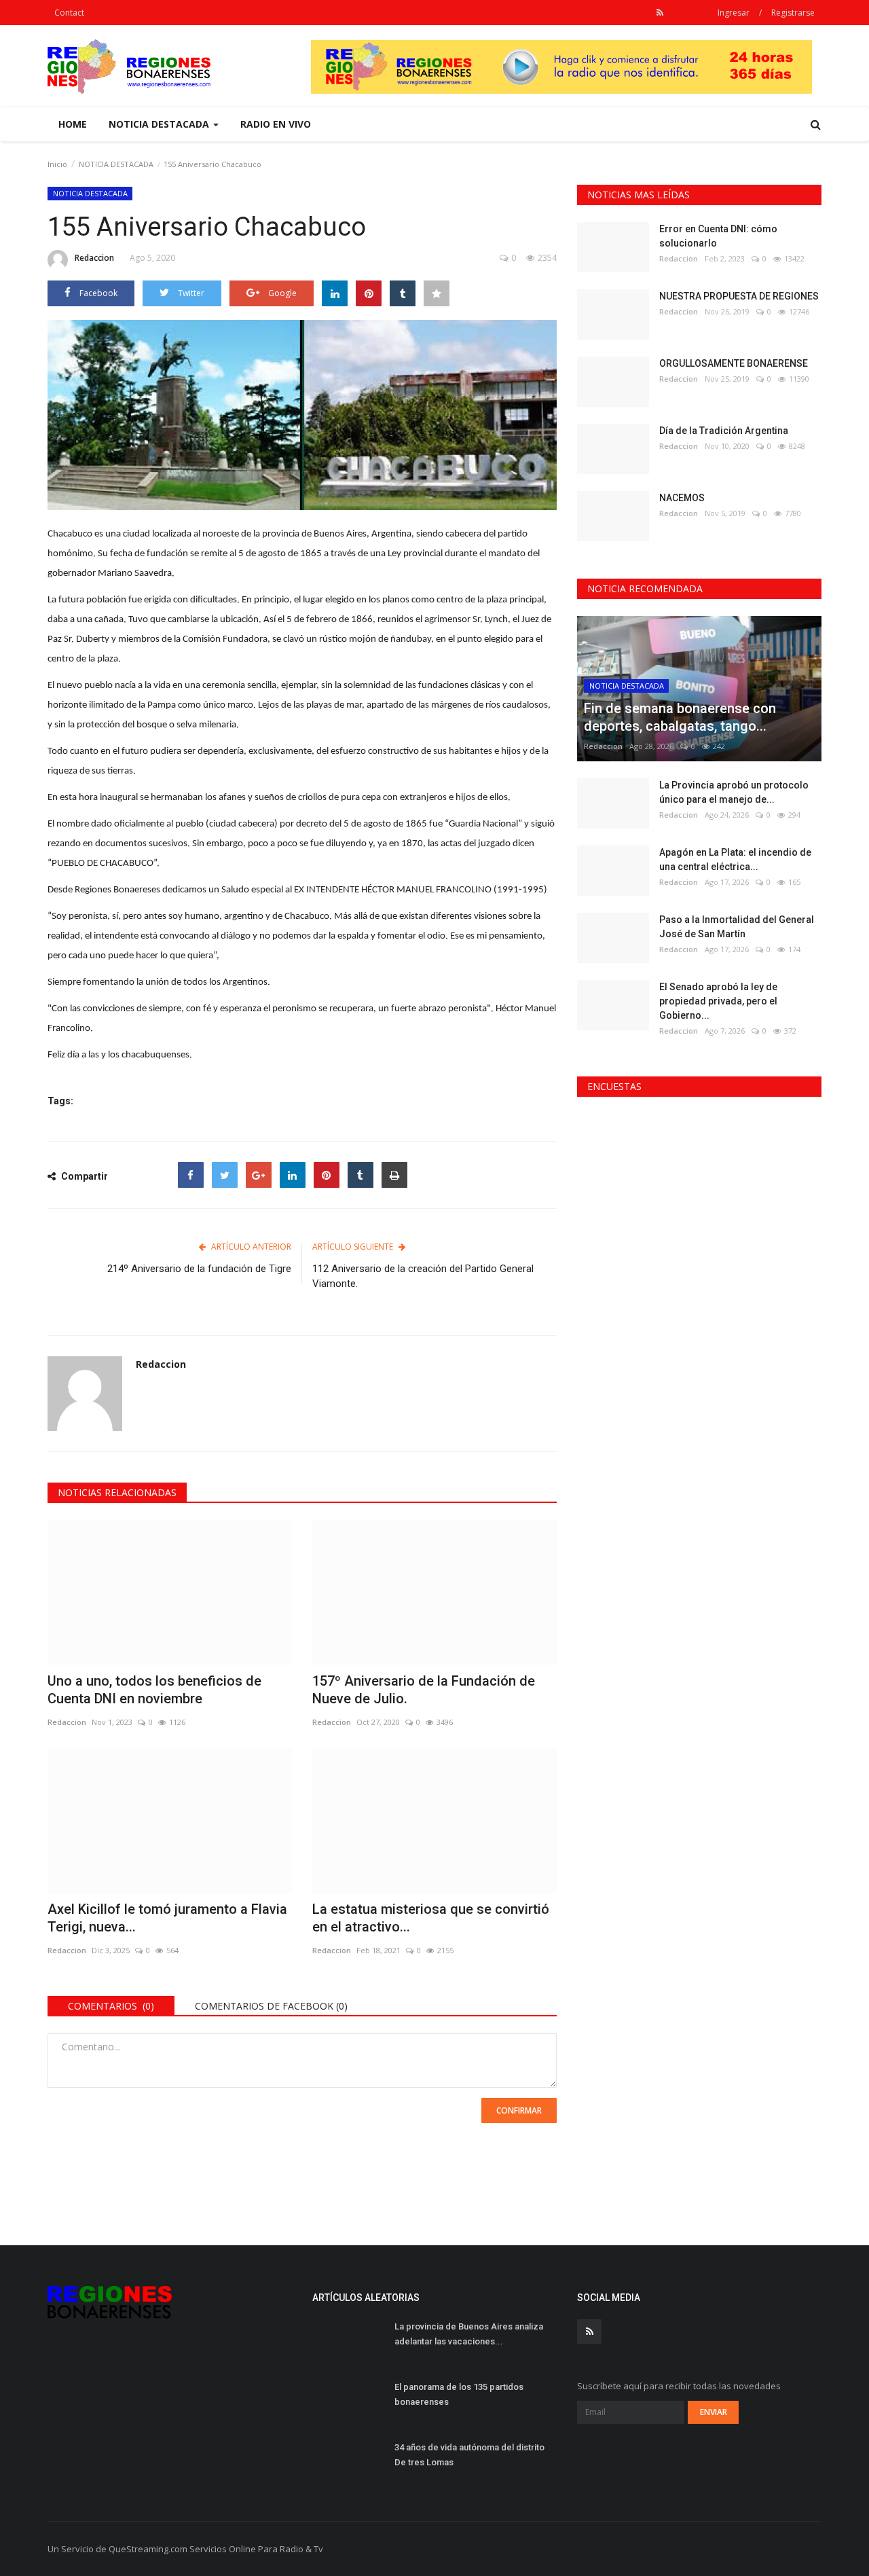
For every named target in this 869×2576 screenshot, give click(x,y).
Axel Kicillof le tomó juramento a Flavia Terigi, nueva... (167, 1918)
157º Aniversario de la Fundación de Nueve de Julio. (424, 1690)
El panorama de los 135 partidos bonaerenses (459, 2394)
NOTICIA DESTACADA (116, 164)
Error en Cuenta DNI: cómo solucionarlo (718, 236)
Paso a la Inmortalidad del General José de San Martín (737, 927)
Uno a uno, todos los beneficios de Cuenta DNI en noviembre (154, 1690)
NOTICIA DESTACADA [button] (160, 124)
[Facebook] (191, 1175)
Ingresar (734, 13)
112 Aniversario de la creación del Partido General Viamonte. (423, 1276)
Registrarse (793, 13)
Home (73, 124)
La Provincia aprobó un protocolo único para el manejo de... (734, 792)
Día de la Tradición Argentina (724, 431)
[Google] (259, 1175)
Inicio (57, 164)
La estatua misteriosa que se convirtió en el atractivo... (431, 1918)
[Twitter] (225, 1175)
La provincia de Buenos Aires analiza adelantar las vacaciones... (469, 2334)
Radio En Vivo (276, 124)
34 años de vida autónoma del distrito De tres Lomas (469, 2455)
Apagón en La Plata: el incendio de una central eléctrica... (735, 859)
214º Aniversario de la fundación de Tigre (199, 1269)
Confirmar (519, 2110)
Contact (69, 13)
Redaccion (94, 258)
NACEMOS (682, 498)
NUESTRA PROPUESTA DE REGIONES (739, 296)
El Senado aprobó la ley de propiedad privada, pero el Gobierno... (718, 1001)
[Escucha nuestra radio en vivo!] (561, 66)
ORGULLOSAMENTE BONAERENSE (734, 363)
